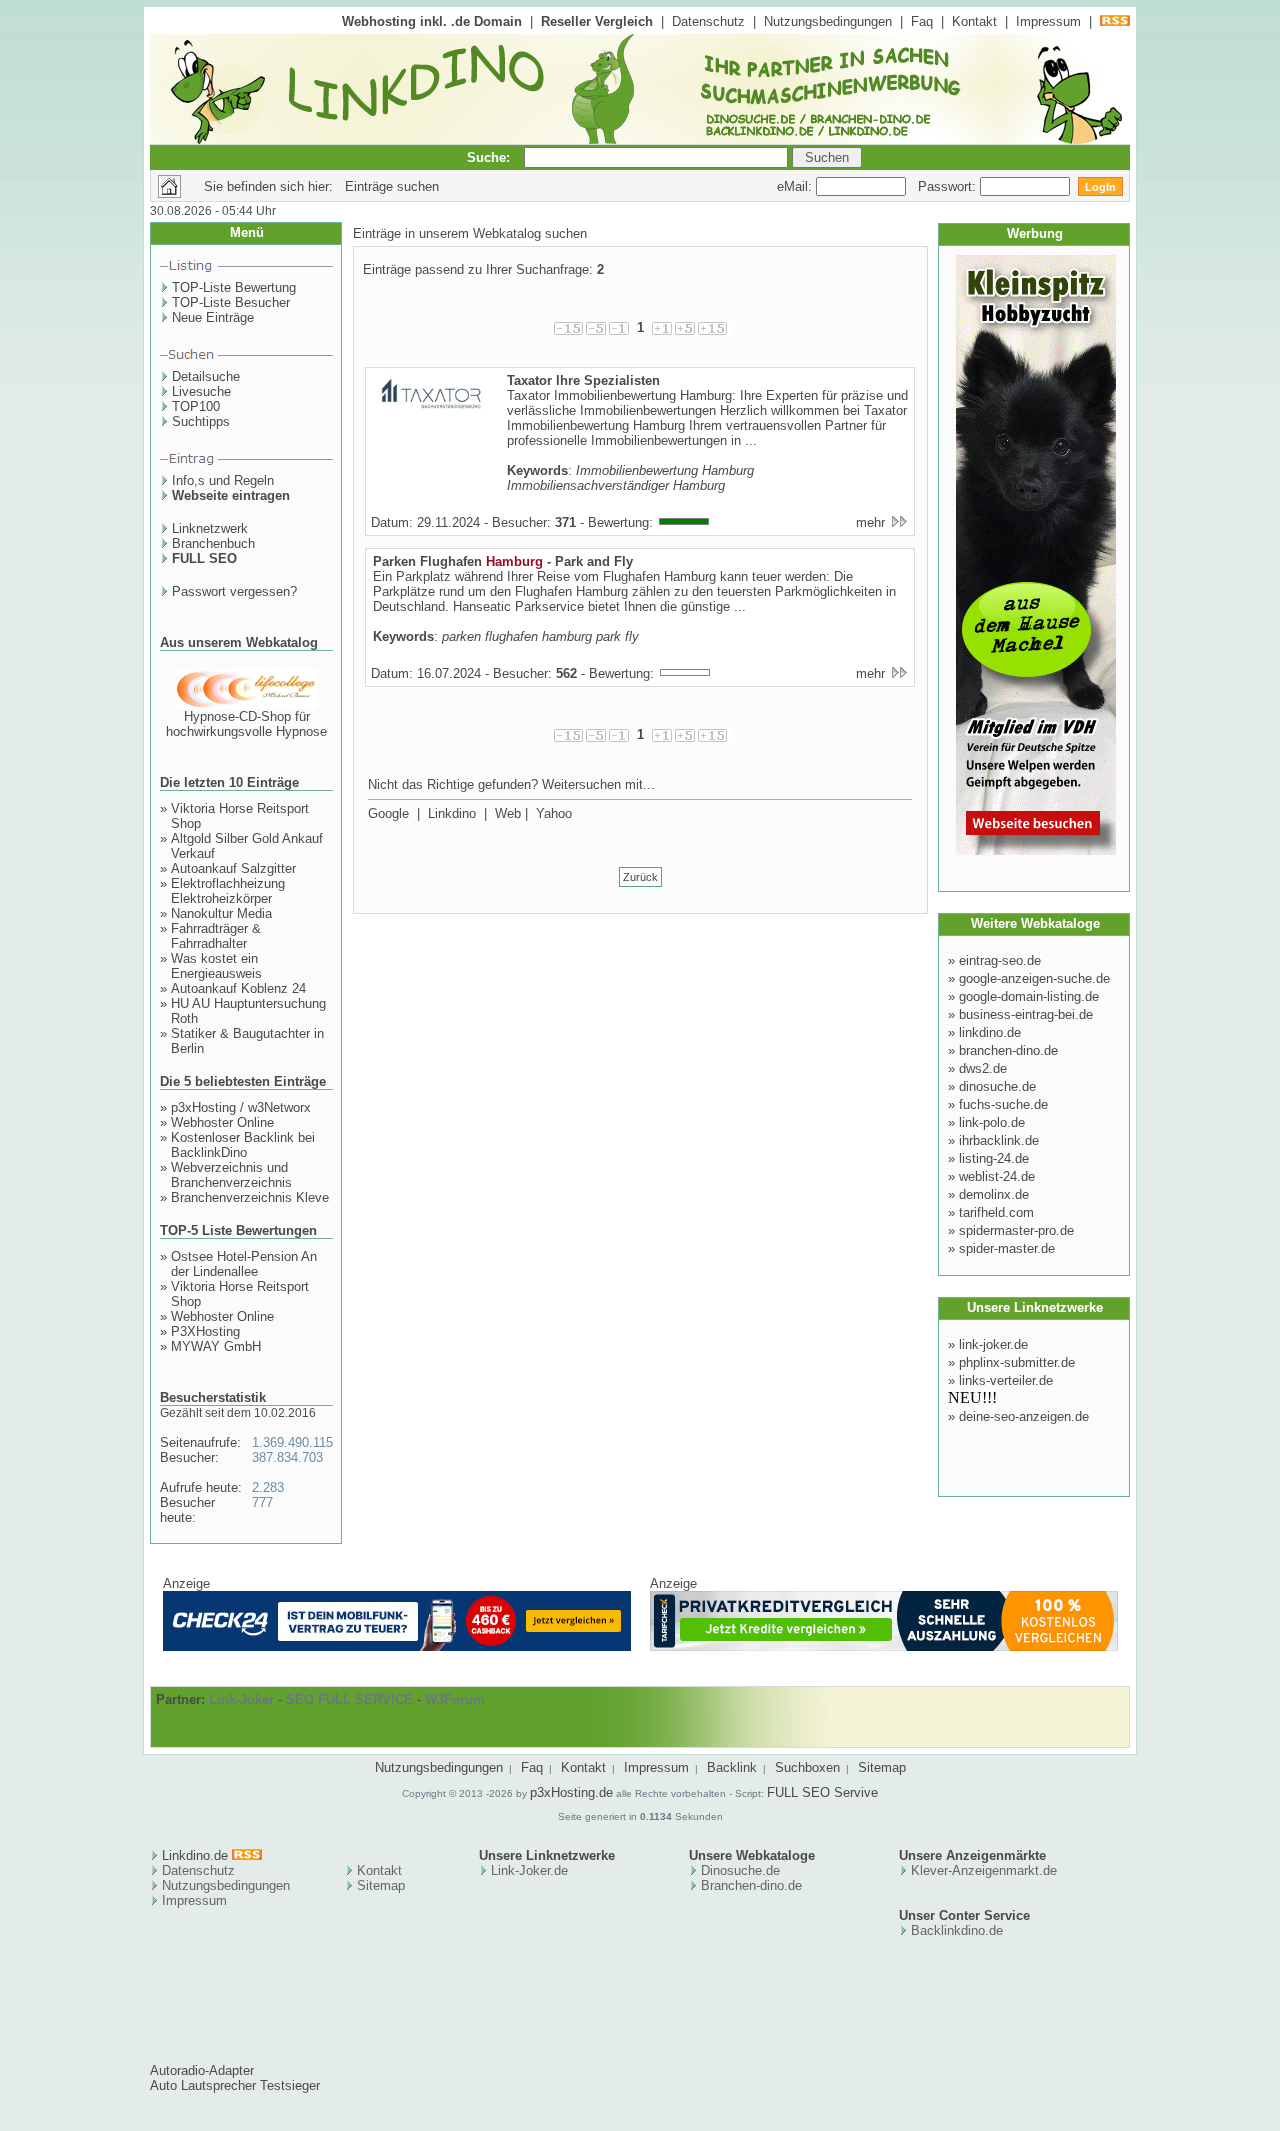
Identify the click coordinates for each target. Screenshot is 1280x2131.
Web (508, 813)
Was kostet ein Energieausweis (216, 966)
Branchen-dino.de (751, 1885)
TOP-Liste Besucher (231, 302)
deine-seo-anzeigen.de (1024, 1416)
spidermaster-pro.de (1016, 1230)
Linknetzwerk (210, 528)
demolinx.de (994, 1194)
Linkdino (452, 813)
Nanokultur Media (221, 913)
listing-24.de (994, 1158)
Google (388, 813)
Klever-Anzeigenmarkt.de (984, 1870)
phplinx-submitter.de (1017, 1362)
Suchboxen (807, 1767)
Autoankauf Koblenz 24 (238, 988)
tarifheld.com (996, 1212)
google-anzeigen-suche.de (1034, 978)
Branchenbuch (213, 543)
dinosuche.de (997, 1086)
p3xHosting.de (571, 1792)
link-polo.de (992, 1122)
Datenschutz (708, 21)
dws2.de (983, 1068)
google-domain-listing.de (1029, 996)
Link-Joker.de (529, 1870)
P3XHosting (205, 1331)
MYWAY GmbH (216, 1346)
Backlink (732, 1767)
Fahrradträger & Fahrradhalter (216, 936)
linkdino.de (990, 1032)
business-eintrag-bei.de (1026, 1014)
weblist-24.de (997, 1176)
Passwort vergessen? (234, 591)
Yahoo (554, 813)
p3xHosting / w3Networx (241, 1107)
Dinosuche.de (740, 1870)
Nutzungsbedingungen (828, 21)
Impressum (1048, 21)
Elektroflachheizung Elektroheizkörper (228, 891)
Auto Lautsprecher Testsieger (235, 2085)
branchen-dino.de (1008, 1050)
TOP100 (196, 406)
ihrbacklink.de (999, 1140)
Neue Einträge (213, 317)
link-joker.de (993, 1344)
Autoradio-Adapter (202, 2070)
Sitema (377, 1885)
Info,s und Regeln (223, 480)
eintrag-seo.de (1000, 960)
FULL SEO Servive (822, 1792)
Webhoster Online (222, 1122)
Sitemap (882, 1767)
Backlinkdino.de (957, 1930)
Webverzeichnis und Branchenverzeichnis (231, 1175)
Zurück (640, 877)
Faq (922, 21)
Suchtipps (201, 421)
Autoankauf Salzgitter (233, 868)
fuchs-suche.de (1003, 1104)
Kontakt (974, 21)
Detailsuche (206, 376)
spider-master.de (1007, 1248)
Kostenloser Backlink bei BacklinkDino (243, 1145)
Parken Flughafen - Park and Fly (503, 561)
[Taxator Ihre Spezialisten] (431, 412)
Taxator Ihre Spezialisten (583, 380)
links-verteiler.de (1006, 1380)
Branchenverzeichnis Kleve (250, 1197)
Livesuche (201, 391)
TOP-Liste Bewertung (234, 287)
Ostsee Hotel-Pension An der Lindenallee (244, 1264)
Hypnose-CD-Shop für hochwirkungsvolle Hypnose (246, 724)
